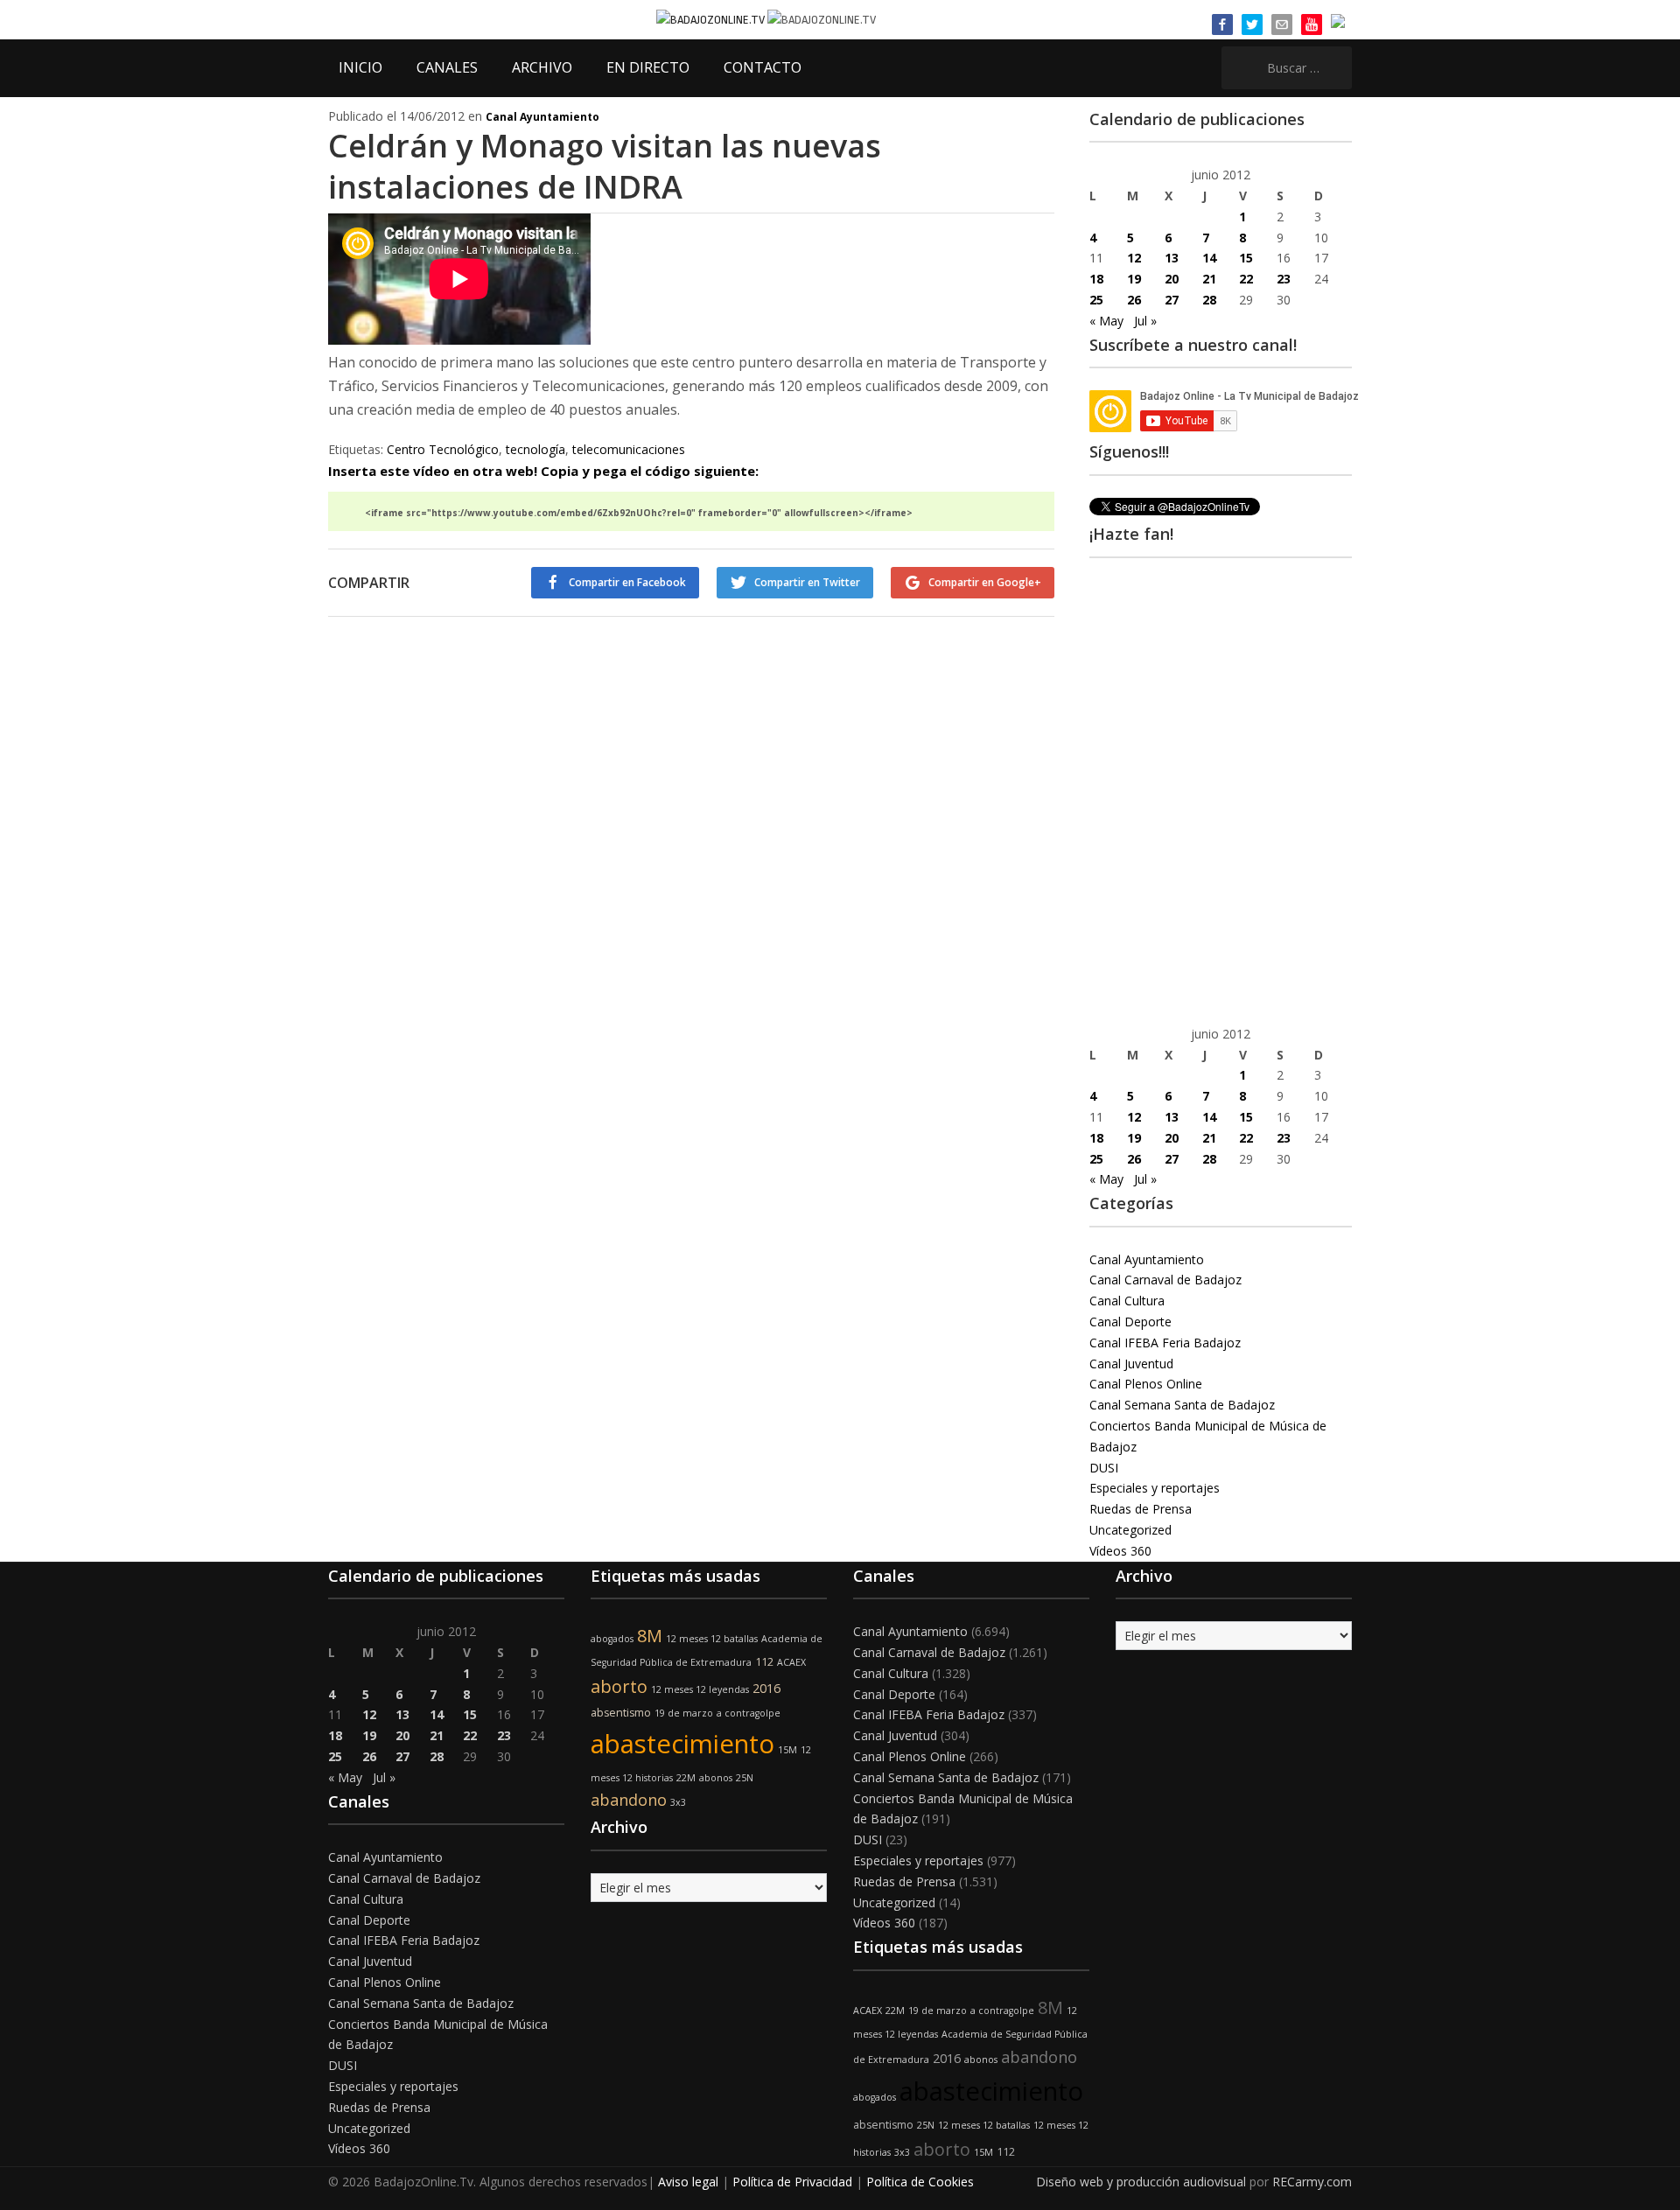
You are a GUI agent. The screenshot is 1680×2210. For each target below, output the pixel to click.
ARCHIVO (542, 67)
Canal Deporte (1130, 1322)
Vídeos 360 (1120, 1551)
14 (1209, 258)
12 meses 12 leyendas (700, 1689)
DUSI (1104, 1468)
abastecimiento (682, 1744)
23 (1284, 279)
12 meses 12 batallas (712, 1639)
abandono (629, 1800)
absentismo (621, 1713)
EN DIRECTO (648, 67)
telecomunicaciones (629, 449)
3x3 (678, 1802)
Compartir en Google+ (985, 582)
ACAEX (791, 1662)
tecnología (535, 449)
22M (686, 1778)
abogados (612, 1639)
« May (1106, 321)
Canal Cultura (1127, 1301)
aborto (619, 1686)
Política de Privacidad (792, 2182)
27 (1172, 300)
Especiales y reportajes (1155, 1488)
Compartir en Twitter (807, 582)
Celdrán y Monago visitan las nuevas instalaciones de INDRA (605, 166)
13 (1172, 258)
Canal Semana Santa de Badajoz (1182, 1405)
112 (764, 1662)
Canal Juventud (1131, 1364)
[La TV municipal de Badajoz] (712, 19)
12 (1134, 258)
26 (1134, 300)
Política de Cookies (920, 2182)
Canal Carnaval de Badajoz (1165, 1280)
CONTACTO (763, 67)
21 (1209, 279)
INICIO (360, 67)
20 (1172, 279)
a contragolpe (749, 1713)
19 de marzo (684, 1713)
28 (1209, 300)
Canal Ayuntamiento (542, 117)
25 (1096, 300)
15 (1246, 258)
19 (1134, 279)
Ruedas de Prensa (1141, 1509)
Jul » (1145, 321)
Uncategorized (1130, 1530)
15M (787, 1750)
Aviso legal (688, 2182)
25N (745, 1778)
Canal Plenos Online (1146, 1384)
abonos (716, 1778)
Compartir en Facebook (627, 582)
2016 (766, 1688)
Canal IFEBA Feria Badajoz (1165, 1343)
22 (1246, 279)
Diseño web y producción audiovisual (1141, 2182)
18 (1096, 279)
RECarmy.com (1312, 2182)
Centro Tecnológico (443, 449)
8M (650, 1636)
